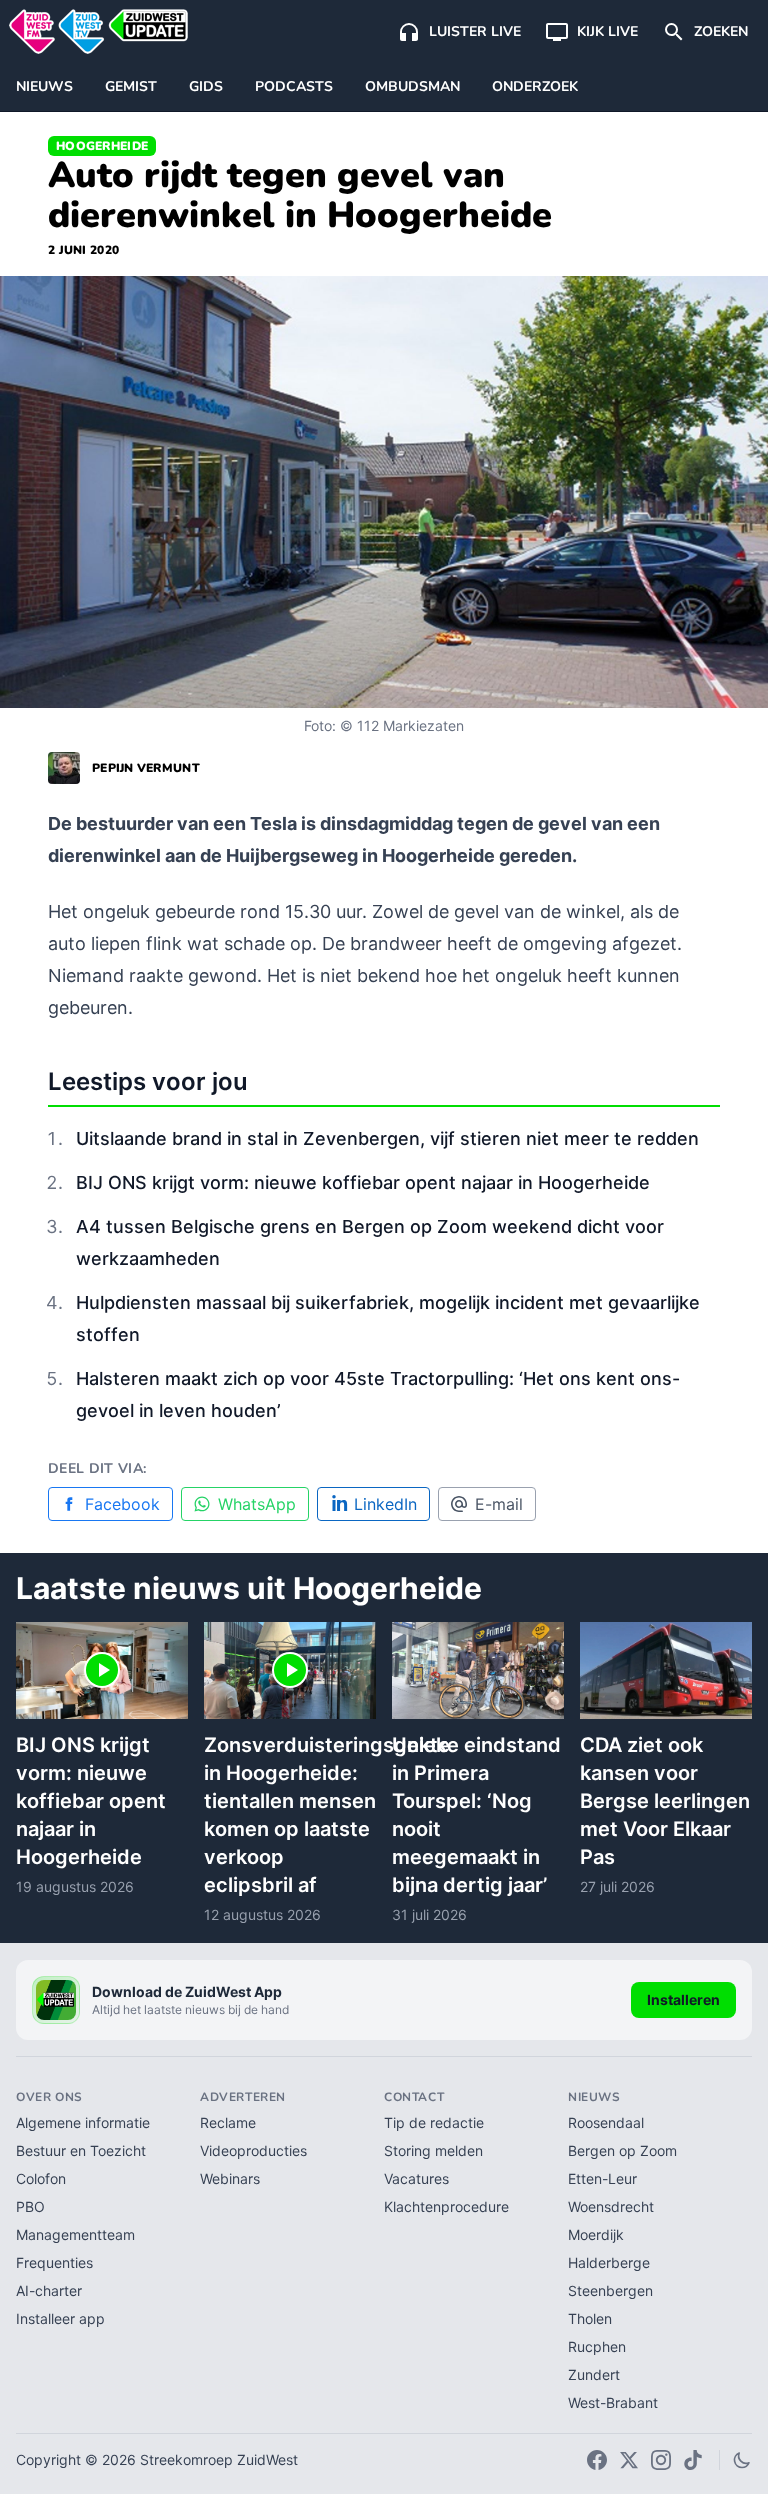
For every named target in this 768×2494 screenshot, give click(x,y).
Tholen (590, 2318)
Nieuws (44, 86)
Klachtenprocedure (446, 2206)
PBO (30, 2206)
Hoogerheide (102, 146)
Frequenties (54, 2262)
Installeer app (60, 2318)
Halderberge (609, 2262)
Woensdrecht (611, 2206)
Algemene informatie (83, 2122)
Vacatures (416, 2178)
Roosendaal (606, 2122)
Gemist (131, 86)
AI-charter (49, 2290)
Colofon (41, 2178)
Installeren (683, 1999)
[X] (629, 2460)
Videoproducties (253, 2150)
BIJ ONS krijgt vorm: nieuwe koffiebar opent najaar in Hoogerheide (363, 1182)
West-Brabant (613, 2402)
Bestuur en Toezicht (81, 2150)
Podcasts (294, 86)
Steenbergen (610, 2290)
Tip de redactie (434, 2122)
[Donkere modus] (742, 2460)
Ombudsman (412, 86)
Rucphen (597, 2346)
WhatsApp (257, 1504)
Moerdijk (596, 2234)
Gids (206, 86)
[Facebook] (597, 2460)
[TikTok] (693, 2460)
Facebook (122, 1504)
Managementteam (75, 2234)
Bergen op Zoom (622, 2150)
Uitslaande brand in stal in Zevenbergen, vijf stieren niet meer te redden (387, 1138)
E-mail (499, 1504)
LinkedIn (385, 1504)
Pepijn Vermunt (146, 768)
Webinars (230, 2178)
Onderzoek (535, 86)
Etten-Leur (602, 2178)
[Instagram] (661, 2460)
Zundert (594, 2374)
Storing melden (433, 2150)
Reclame (228, 2122)
